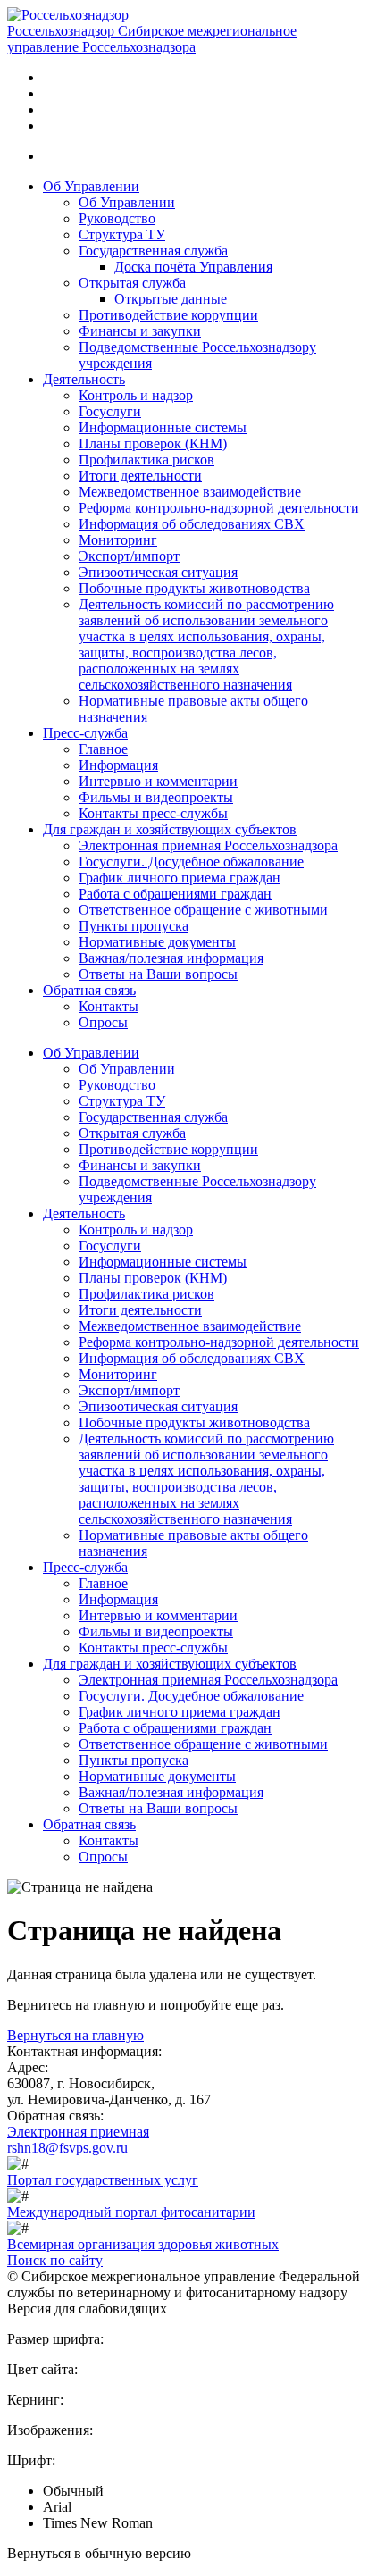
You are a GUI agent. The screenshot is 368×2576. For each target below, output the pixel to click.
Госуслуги (110, 411)
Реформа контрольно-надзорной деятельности (219, 508)
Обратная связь (89, 990)
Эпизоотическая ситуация (158, 572)
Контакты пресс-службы (153, 813)
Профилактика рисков (146, 460)
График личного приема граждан (180, 878)
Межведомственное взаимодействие (190, 492)
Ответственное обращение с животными (203, 910)
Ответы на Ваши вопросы (158, 974)
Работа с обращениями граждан (175, 894)
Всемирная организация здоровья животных (143, 2244)
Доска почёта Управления (193, 267)
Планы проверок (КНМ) (153, 443)
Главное (103, 749)
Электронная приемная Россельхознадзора (208, 845)
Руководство (117, 218)
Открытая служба (132, 283)
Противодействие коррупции (168, 315)
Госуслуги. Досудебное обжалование (191, 861)
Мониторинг (118, 540)
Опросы (103, 1022)
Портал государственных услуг (103, 2180)
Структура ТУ (122, 234)
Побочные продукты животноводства (194, 588)
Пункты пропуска (134, 926)
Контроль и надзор (136, 395)
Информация (118, 765)
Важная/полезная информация (171, 958)
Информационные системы (163, 427)
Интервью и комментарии (158, 781)
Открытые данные (171, 299)
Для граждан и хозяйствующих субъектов (170, 829)
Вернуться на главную (75, 2035)
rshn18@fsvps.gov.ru (67, 2148)
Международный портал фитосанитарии (131, 2212)
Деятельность (84, 379)
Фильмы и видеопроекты (156, 797)
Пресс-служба (85, 733)
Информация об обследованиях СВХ (192, 524)
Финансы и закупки (140, 331)
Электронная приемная (78, 2132)
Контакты (109, 1006)
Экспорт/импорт (129, 556)
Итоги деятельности (140, 476)
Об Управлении (91, 186)
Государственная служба (153, 251)
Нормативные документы (157, 942)
